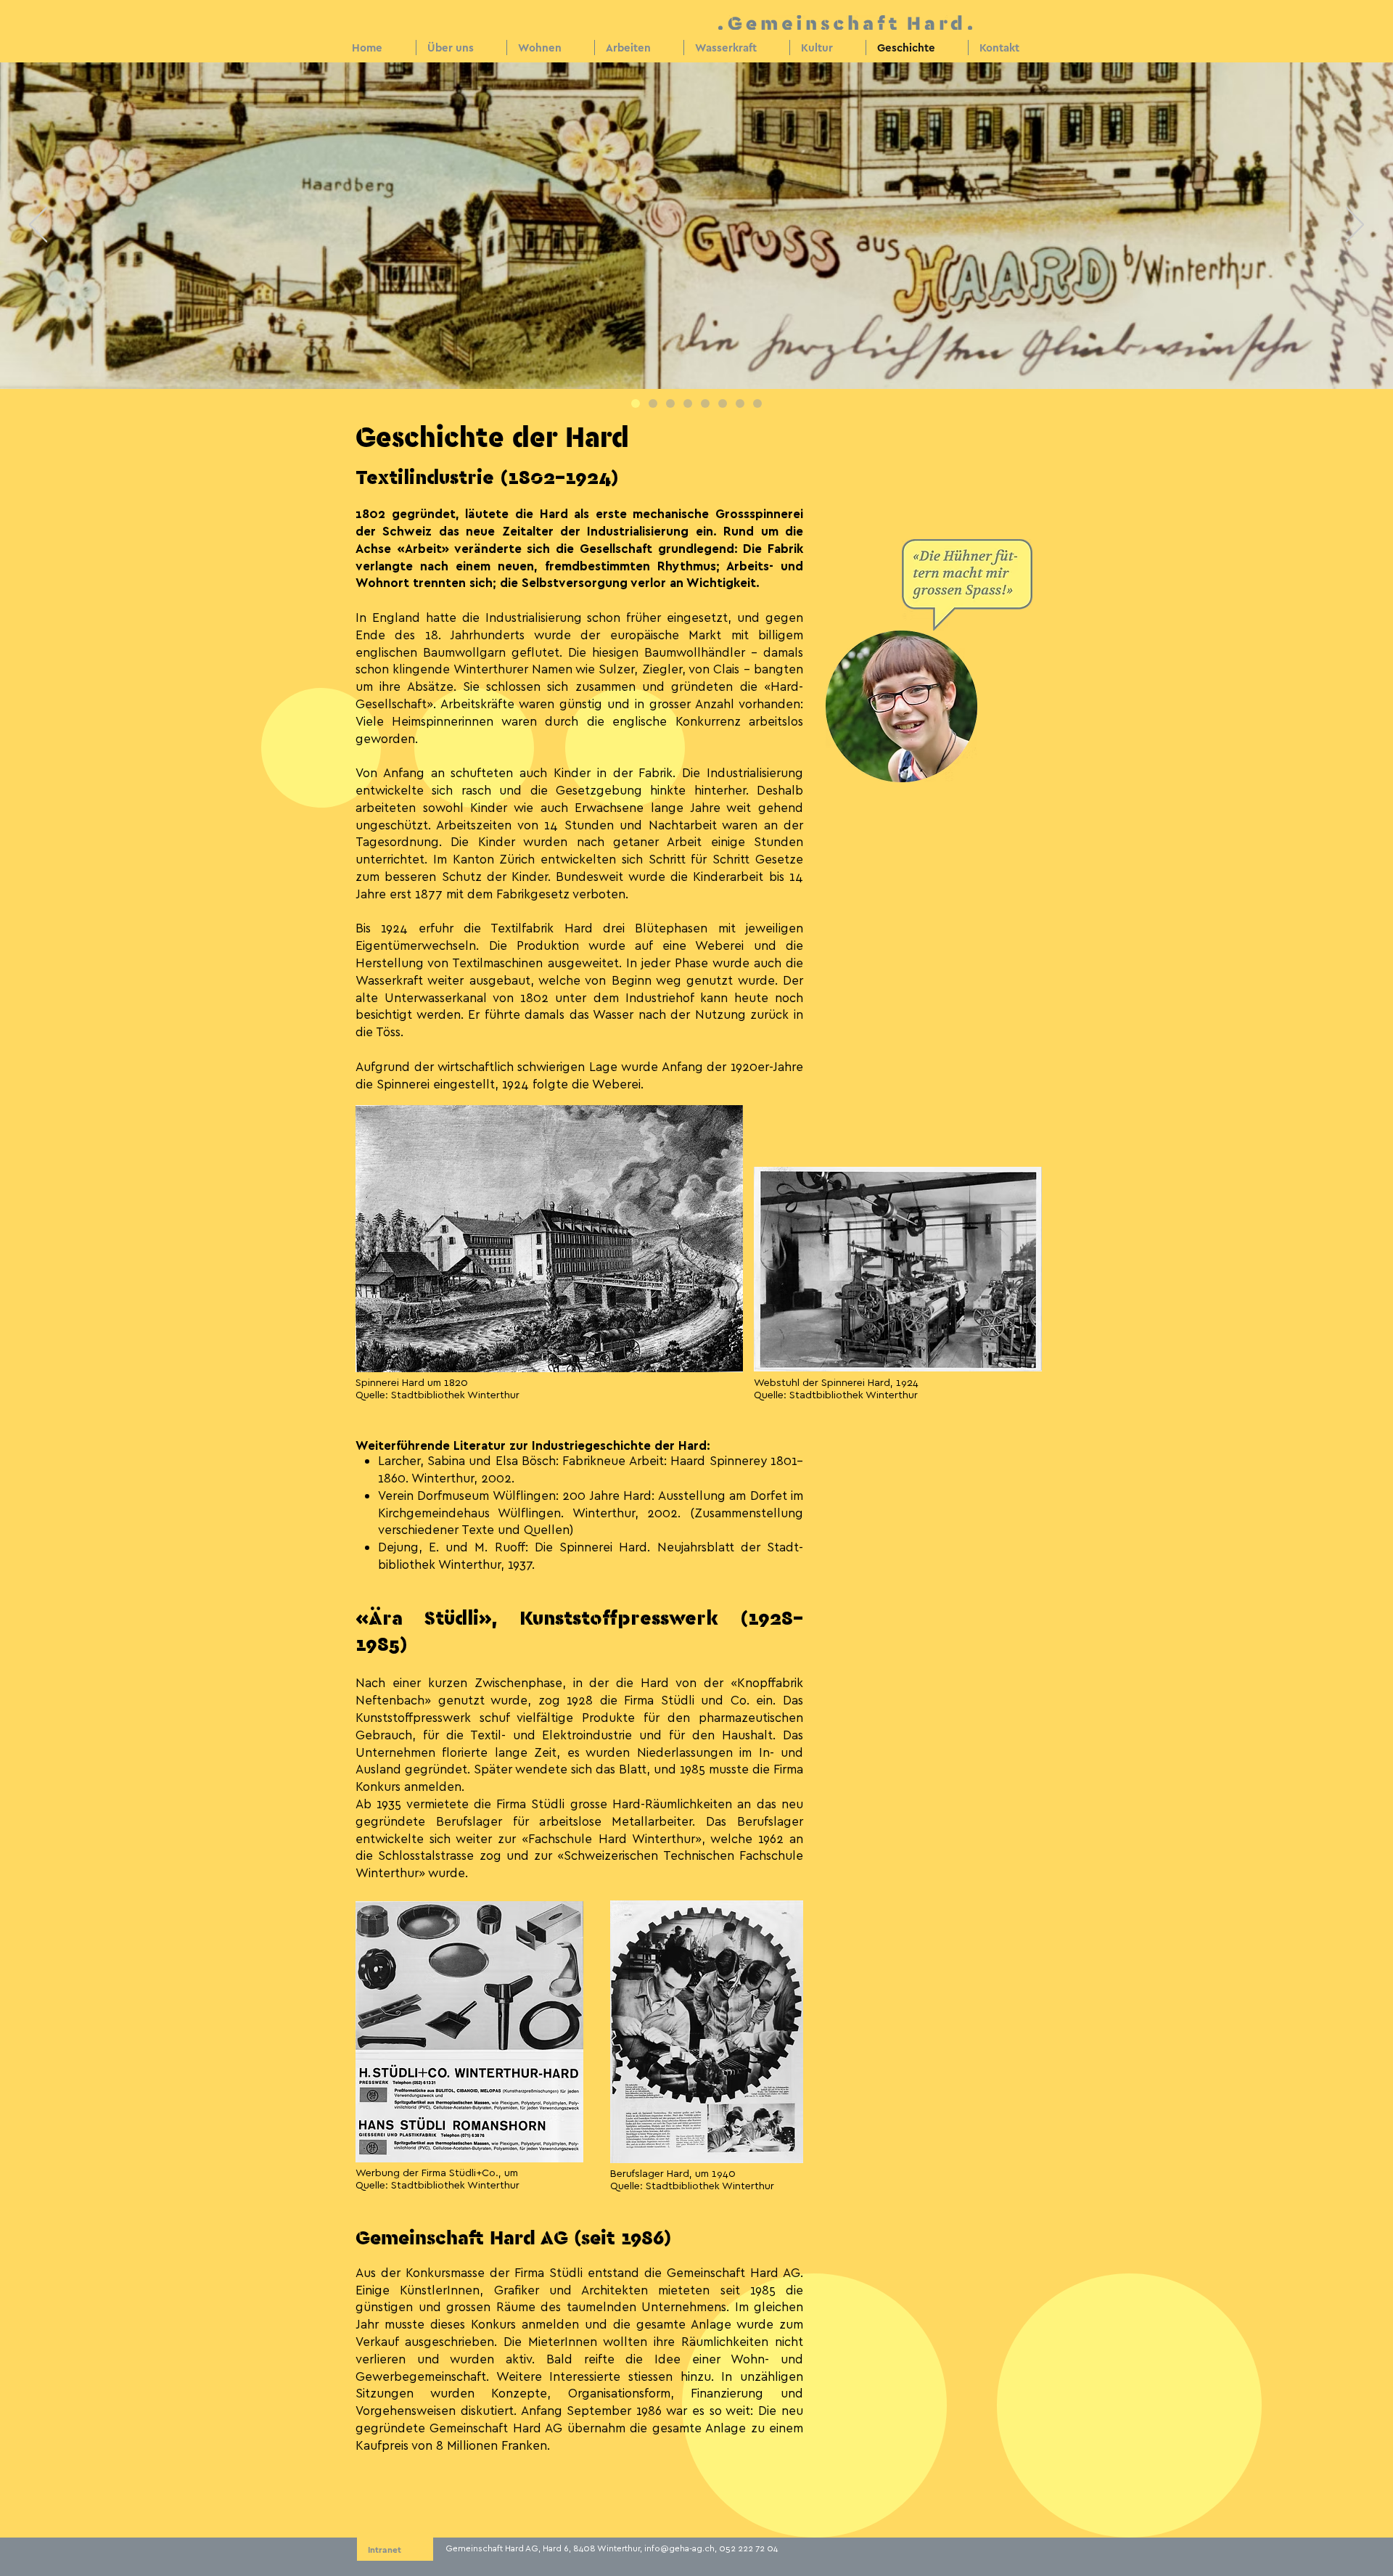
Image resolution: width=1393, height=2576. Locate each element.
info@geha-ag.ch (679, 2548)
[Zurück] (38, 226)
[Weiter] (1355, 226)
